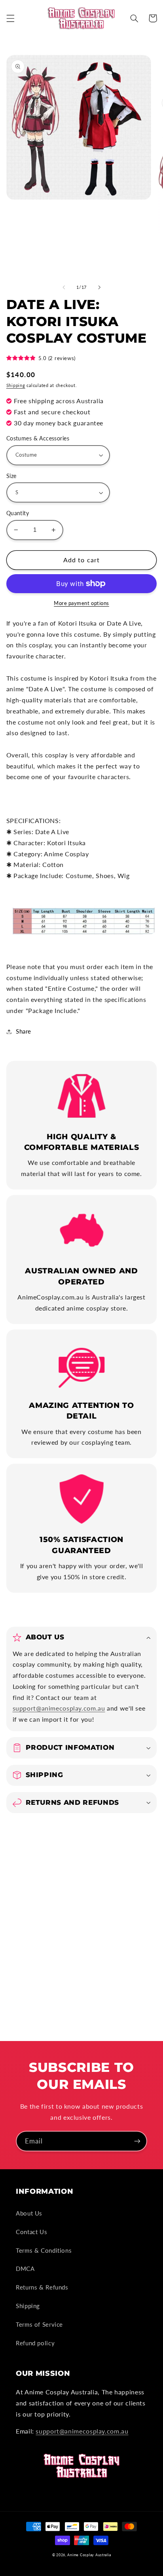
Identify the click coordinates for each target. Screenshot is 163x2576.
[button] (10, 18)
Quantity (18, 513)
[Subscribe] (137, 2141)
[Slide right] (99, 287)
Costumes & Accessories (38, 438)
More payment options (81, 603)
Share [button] (24, 1031)
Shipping (16, 385)
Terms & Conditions (44, 2250)
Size (11, 476)
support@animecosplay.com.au (59, 1708)
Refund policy (35, 2343)
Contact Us (31, 2232)
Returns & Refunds (42, 2287)
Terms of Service (39, 2324)
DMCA (25, 2269)
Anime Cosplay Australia (89, 2555)
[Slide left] (64, 287)
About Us (29, 2213)
